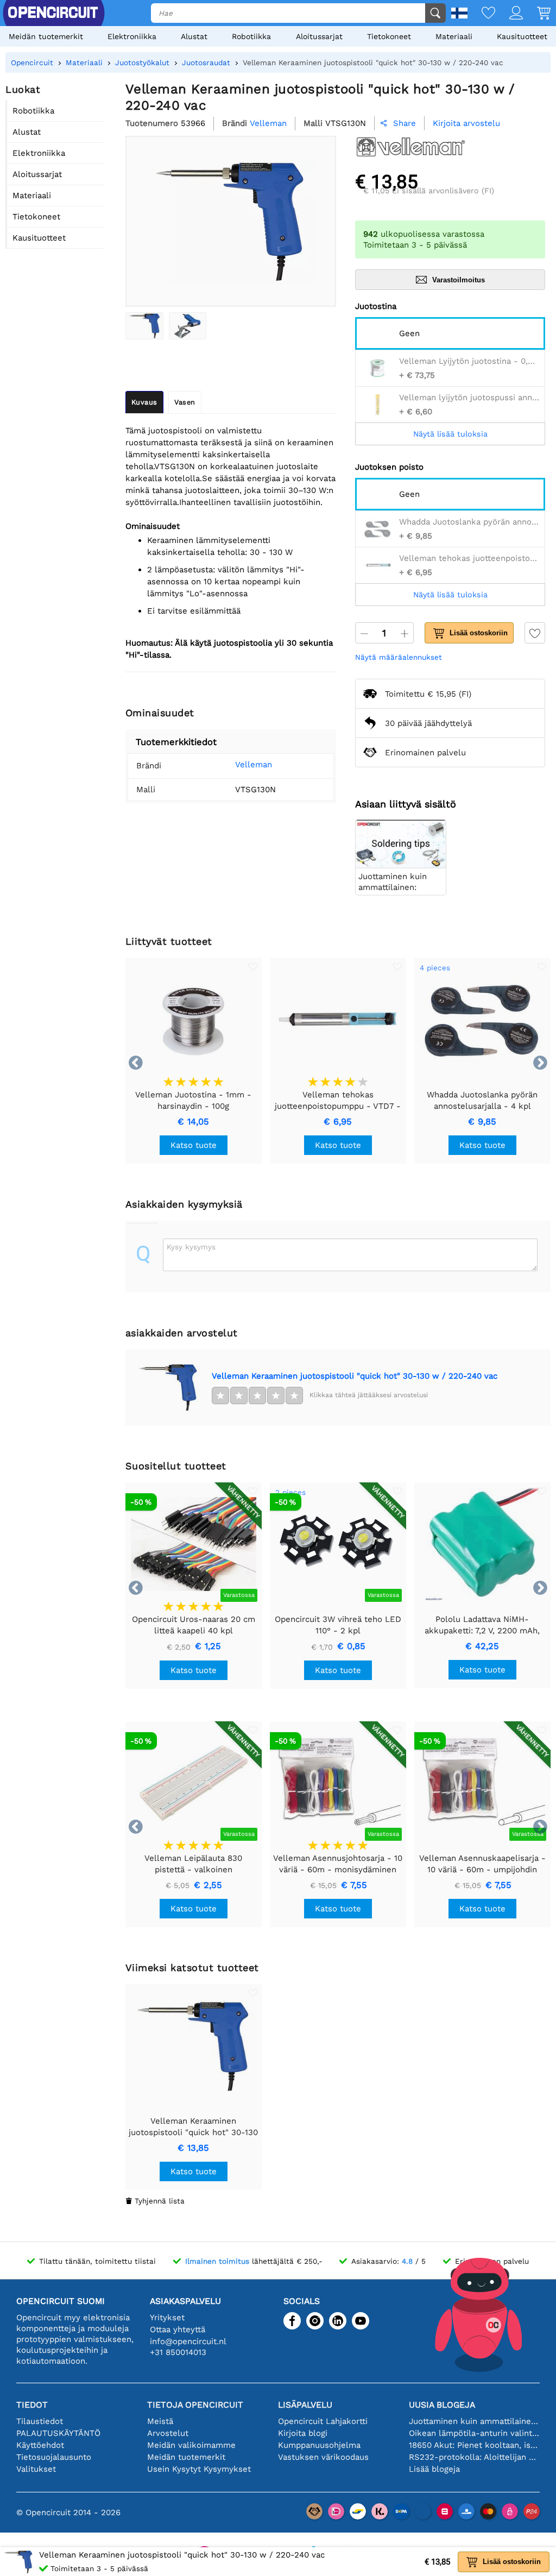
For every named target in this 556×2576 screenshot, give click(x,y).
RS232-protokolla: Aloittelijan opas (474, 2457)
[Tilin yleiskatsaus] (509, 14)
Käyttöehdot (40, 2445)
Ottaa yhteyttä (178, 2329)
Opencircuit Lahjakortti (323, 2421)
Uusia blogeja (442, 2405)
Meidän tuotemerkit (46, 36)
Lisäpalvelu (305, 2405)
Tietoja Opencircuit (195, 2405)
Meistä (160, 2421)
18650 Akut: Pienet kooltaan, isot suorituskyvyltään (474, 2445)
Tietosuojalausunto (54, 2457)
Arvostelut (168, 2433)
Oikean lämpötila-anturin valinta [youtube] (474, 2433)
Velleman (254, 765)
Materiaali (454, 36)
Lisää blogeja (434, 2469)
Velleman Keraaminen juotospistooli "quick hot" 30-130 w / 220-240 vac (355, 1376)
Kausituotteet (522, 36)
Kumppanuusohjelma (319, 2445)
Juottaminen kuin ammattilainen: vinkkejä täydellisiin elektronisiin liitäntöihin (474, 2421)
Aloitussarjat (319, 36)
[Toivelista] (481, 14)
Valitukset (36, 2469)
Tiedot (32, 2405)
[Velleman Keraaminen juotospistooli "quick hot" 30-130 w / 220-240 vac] (144, 326)
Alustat (194, 36)
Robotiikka (251, 36)
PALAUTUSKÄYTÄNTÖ (58, 2433)
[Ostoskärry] (537, 14)
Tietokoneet (389, 36)
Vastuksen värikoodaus (323, 2457)
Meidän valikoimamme (191, 2445)
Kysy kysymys (191, 1247)
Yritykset (167, 2318)
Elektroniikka (132, 36)
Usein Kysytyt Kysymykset (199, 2469)
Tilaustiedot (40, 2421)
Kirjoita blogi (303, 2433)
